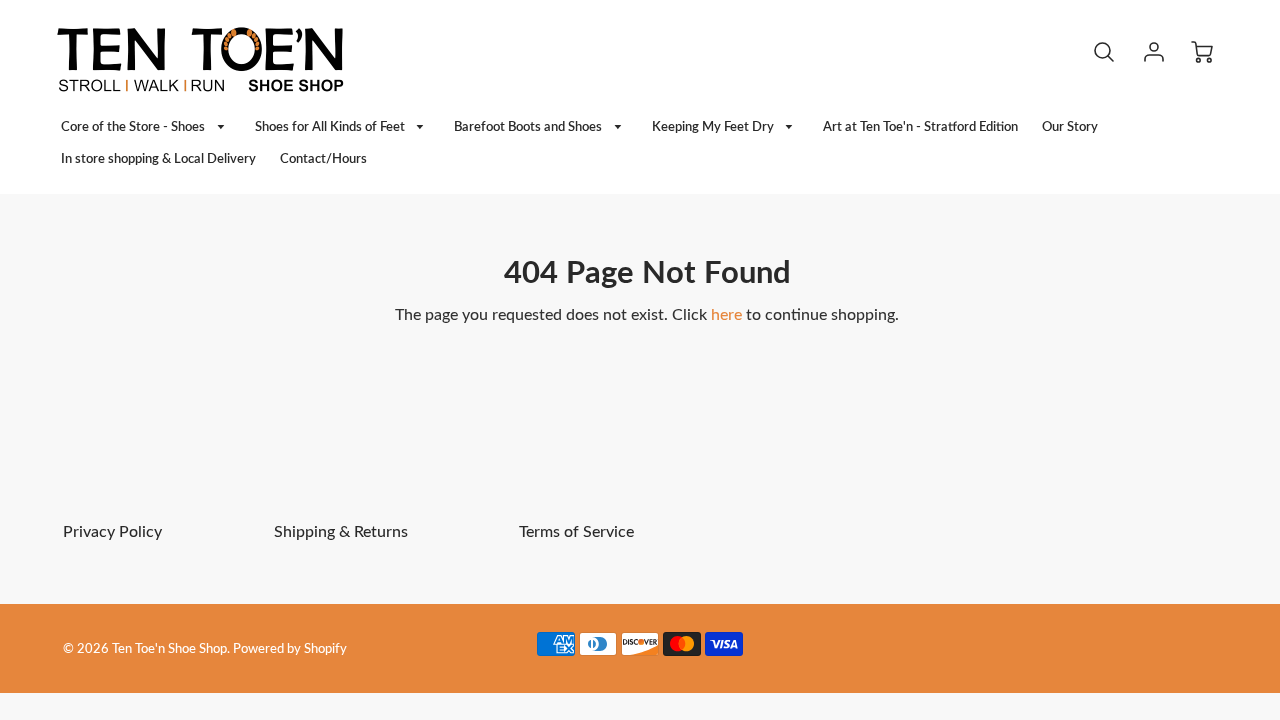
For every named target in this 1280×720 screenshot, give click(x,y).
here (726, 315)
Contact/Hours (323, 159)
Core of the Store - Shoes (134, 127)
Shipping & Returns (341, 532)
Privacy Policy (112, 532)
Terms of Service (576, 532)
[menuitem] (146, 127)
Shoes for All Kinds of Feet (331, 127)
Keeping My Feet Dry (714, 127)
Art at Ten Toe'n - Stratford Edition (920, 127)
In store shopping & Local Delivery (158, 159)
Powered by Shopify (290, 649)
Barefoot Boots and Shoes (529, 127)
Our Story (1070, 127)
